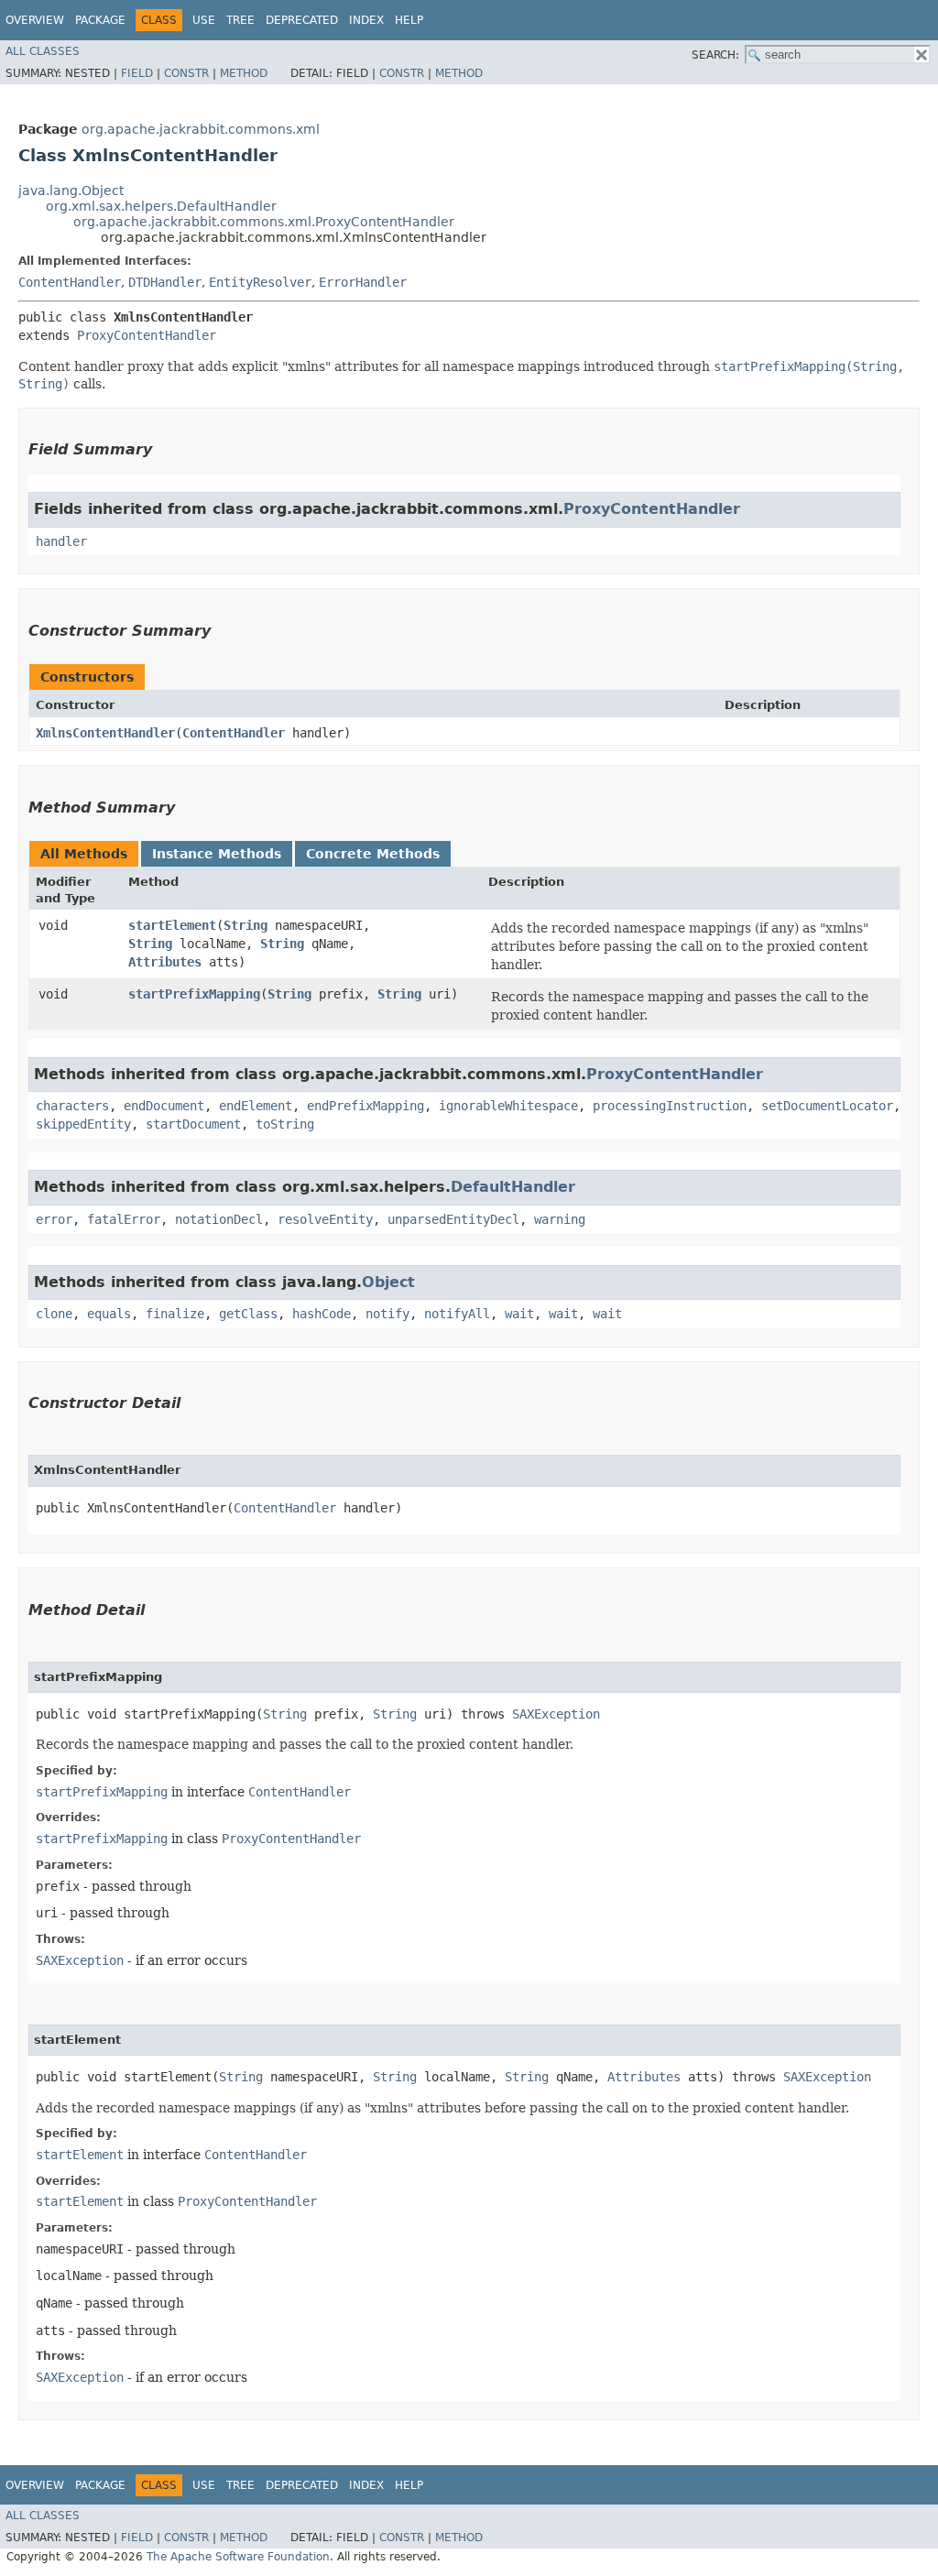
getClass (248, 1314)
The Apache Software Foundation (238, 2557)
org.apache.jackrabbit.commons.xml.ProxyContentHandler (264, 222)
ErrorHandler (363, 282)
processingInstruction (670, 1106)
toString (285, 1124)
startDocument (193, 1124)
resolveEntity (325, 1219)
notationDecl (219, 1219)
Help (409, 20)
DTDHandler (165, 282)
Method (244, 73)
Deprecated (302, 20)
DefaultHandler (513, 1187)
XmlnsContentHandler (105, 733)
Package (100, 20)
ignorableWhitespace (508, 1106)
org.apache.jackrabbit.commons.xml (201, 129)
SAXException (556, 1714)
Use (204, 20)
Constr (186, 73)
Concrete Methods (373, 854)
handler (61, 541)
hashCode (322, 1314)
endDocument (164, 1106)
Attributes (165, 962)
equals (109, 1314)
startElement (172, 925)
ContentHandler (70, 282)
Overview (35, 20)
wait (519, 1314)
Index (366, 20)
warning (560, 1219)
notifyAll (457, 1314)
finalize (175, 1314)
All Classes (43, 51)
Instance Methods (217, 854)
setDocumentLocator (827, 1106)
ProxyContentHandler (147, 335)
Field (137, 73)
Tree (240, 20)
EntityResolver (260, 282)
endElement (256, 1106)
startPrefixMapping (194, 994)
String (245, 925)
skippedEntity (83, 1124)
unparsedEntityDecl (453, 1219)
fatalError (124, 1219)
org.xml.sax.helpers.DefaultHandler (161, 206)
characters (72, 1106)
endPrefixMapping (365, 1106)
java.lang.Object (71, 191)
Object (388, 1282)
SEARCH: (715, 55)
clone (54, 1314)
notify (387, 1314)
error (54, 1219)
